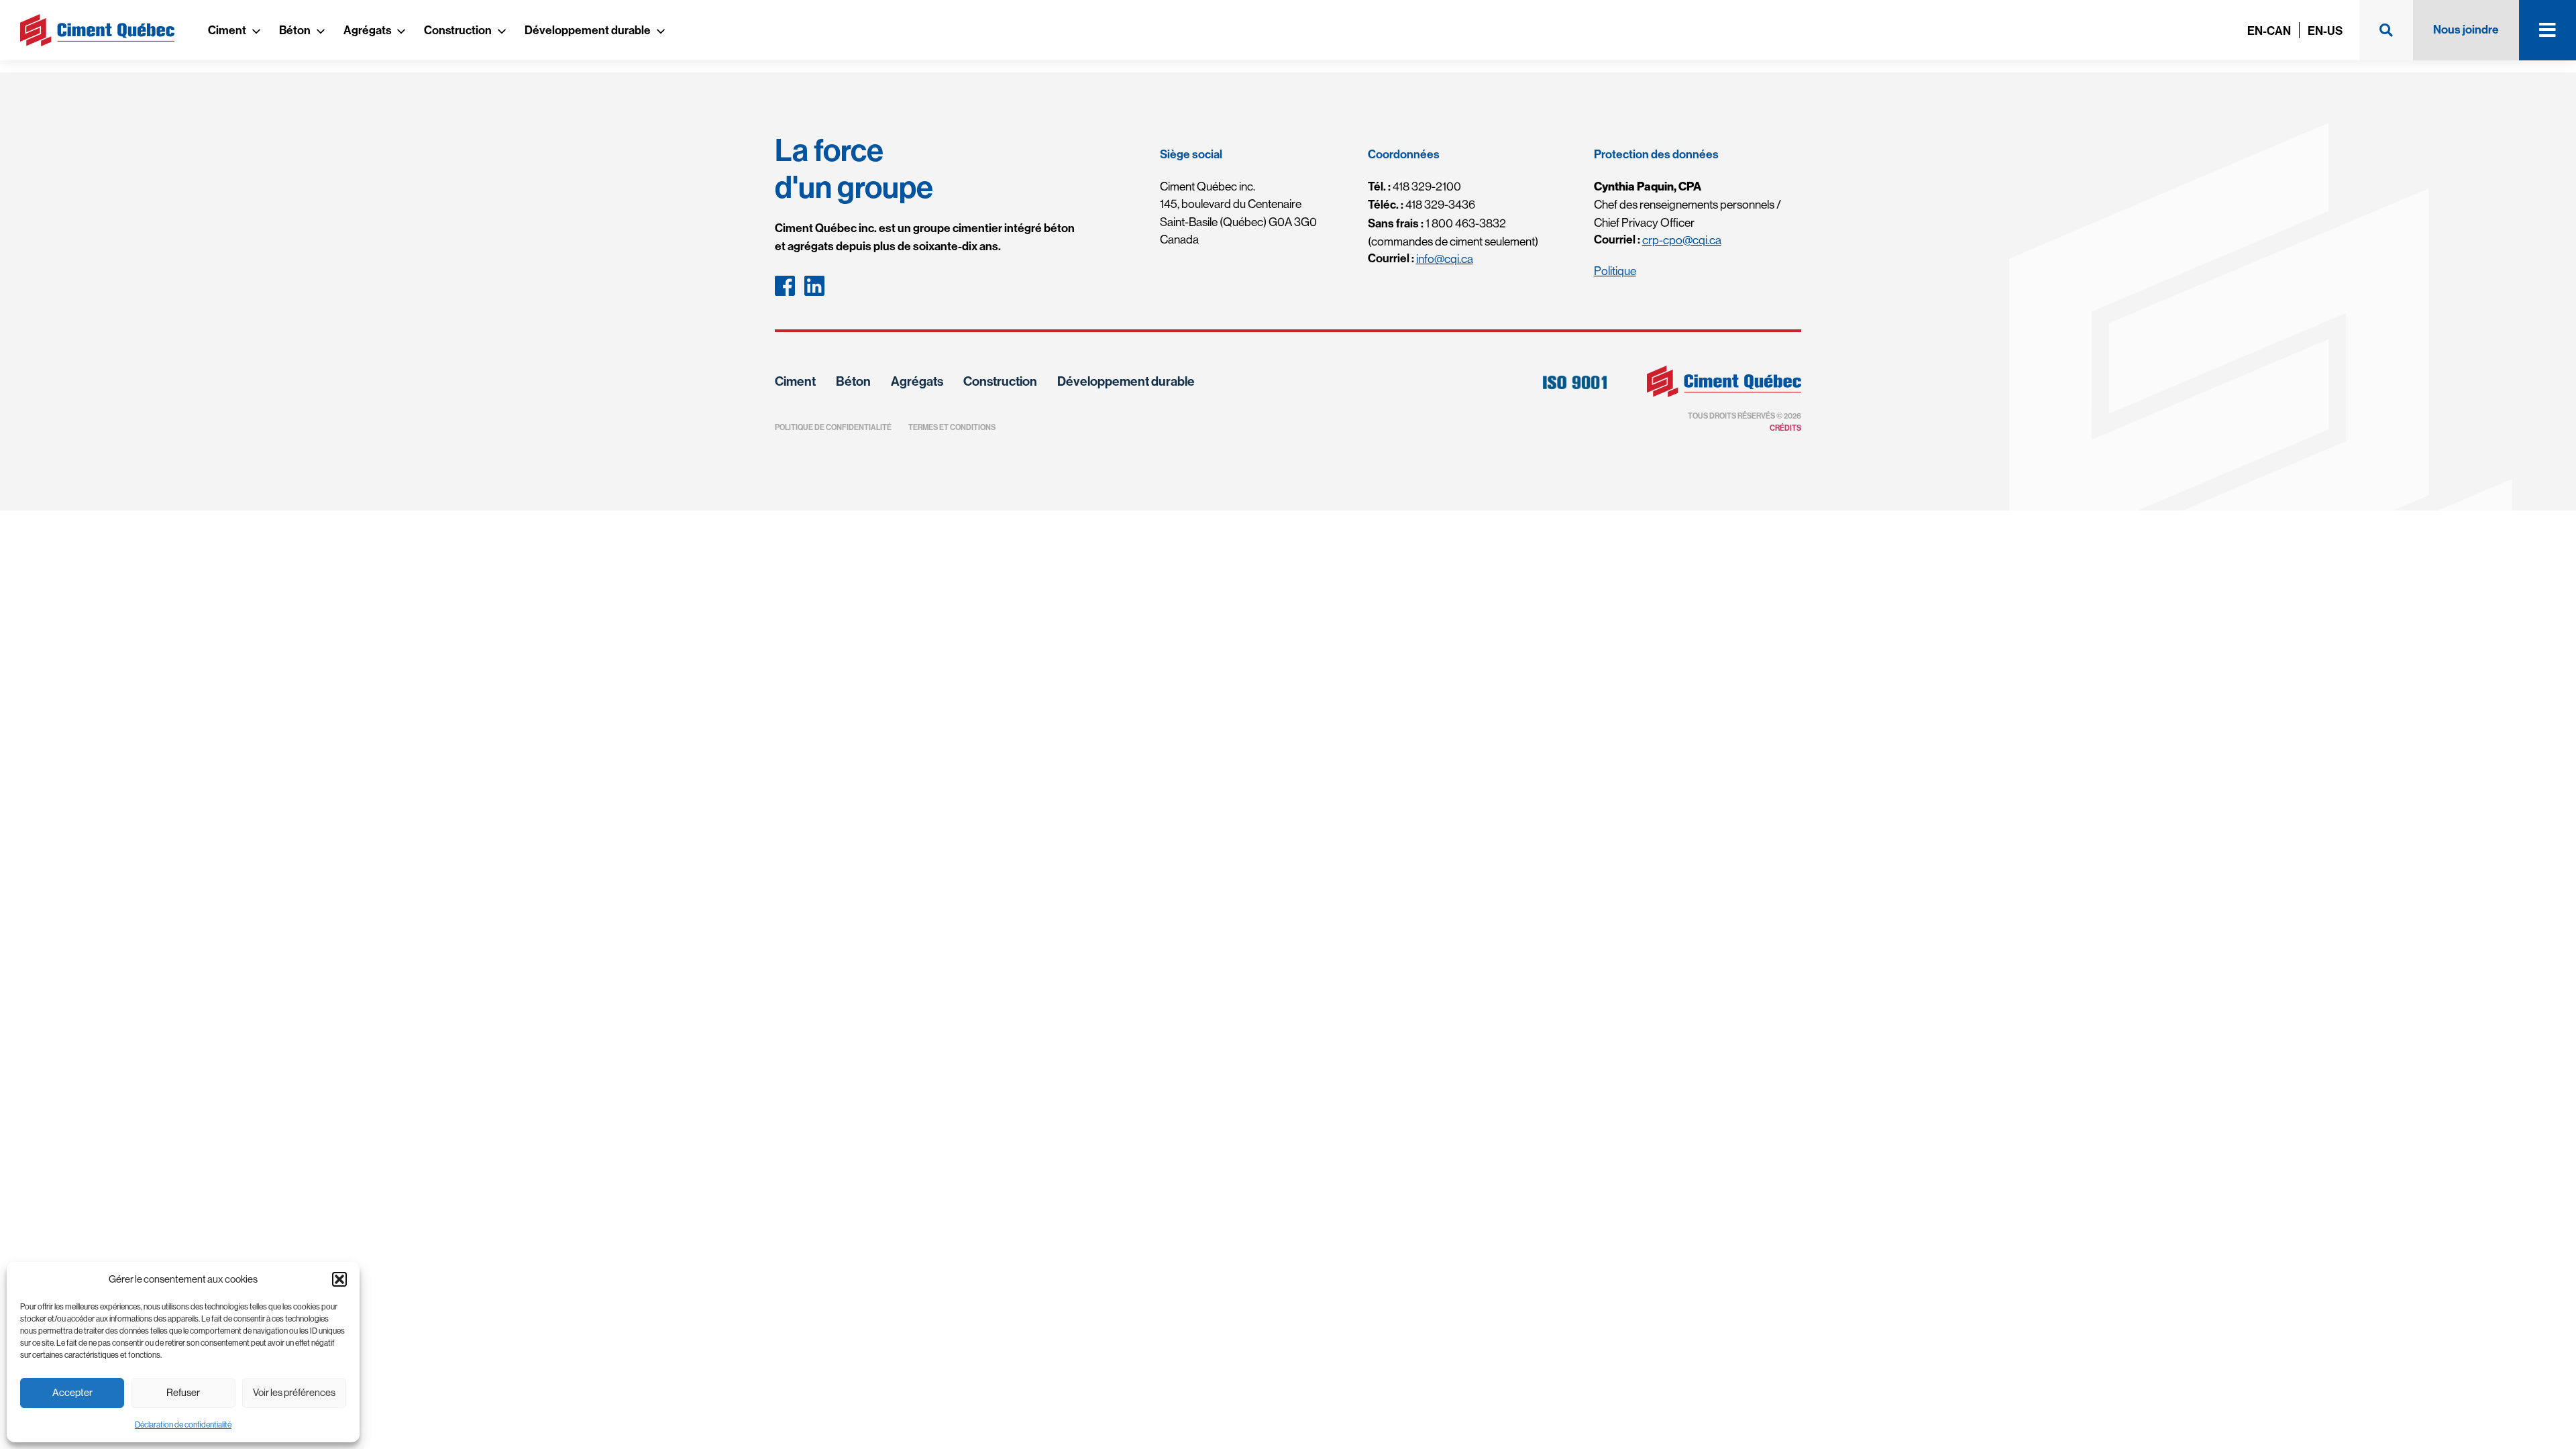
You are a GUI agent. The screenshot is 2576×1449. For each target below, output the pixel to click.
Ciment (227, 31)
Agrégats (367, 31)
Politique (1615, 271)
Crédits (1785, 428)
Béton (295, 31)
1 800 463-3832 (1437, 223)
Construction (458, 31)
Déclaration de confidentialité (183, 1425)
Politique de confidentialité (833, 427)
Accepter (72, 1392)
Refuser (183, 1392)
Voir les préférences (294, 1392)
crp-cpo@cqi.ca (1682, 240)
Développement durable (588, 31)
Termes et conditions (952, 427)
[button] (339, 1279)
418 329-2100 (1414, 186)
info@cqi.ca (1445, 259)
